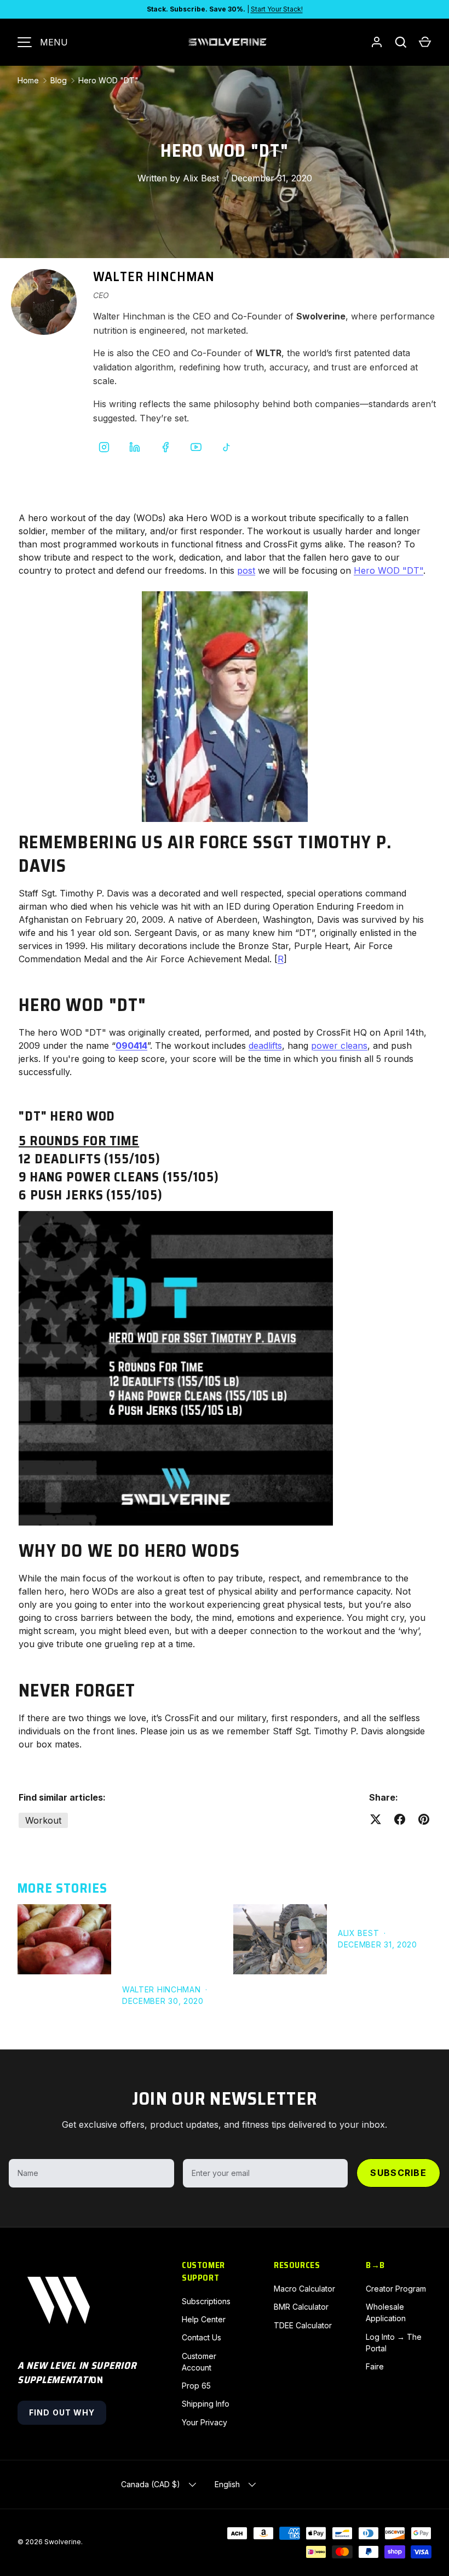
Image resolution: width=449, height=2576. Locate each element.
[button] (425, 42)
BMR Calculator (301, 2307)
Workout (43, 1820)
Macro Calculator (304, 2289)
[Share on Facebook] (400, 1819)
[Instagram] (104, 447)
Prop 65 (196, 2386)
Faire (375, 2366)
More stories (62, 1888)
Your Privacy (205, 2422)
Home (28, 80)
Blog (59, 80)
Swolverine (63, 2542)
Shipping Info (206, 2404)
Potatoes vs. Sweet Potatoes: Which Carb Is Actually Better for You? (165, 1939)
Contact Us (202, 2337)
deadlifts (265, 1046)
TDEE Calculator (303, 2325)
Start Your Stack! (277, 9)
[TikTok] (227, 447)
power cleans (339, 1046)
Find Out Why (62, 2412)
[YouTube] (196, 447)
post (246, 570)
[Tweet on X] (376, 1819)
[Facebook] (165, 447)
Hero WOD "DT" (108, 80)
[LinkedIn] (135, 447)
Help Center (204, 2319)
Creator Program (396, 2289)
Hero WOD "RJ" (373, 1911)
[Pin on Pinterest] (424, 1819)
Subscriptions (206, 2301)
